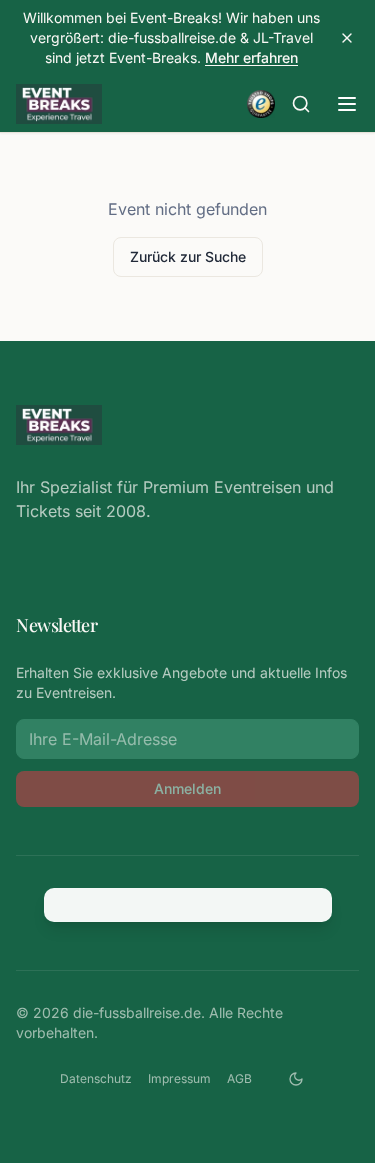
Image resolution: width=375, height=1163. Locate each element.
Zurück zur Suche (188, 256)
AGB (239, 1078)
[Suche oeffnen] (301, 104)
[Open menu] (347, 104)
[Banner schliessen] (347, 38)
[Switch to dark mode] (296, 1079)
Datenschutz (96, 1078)
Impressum (179, 1078)
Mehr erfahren (251, 57)
